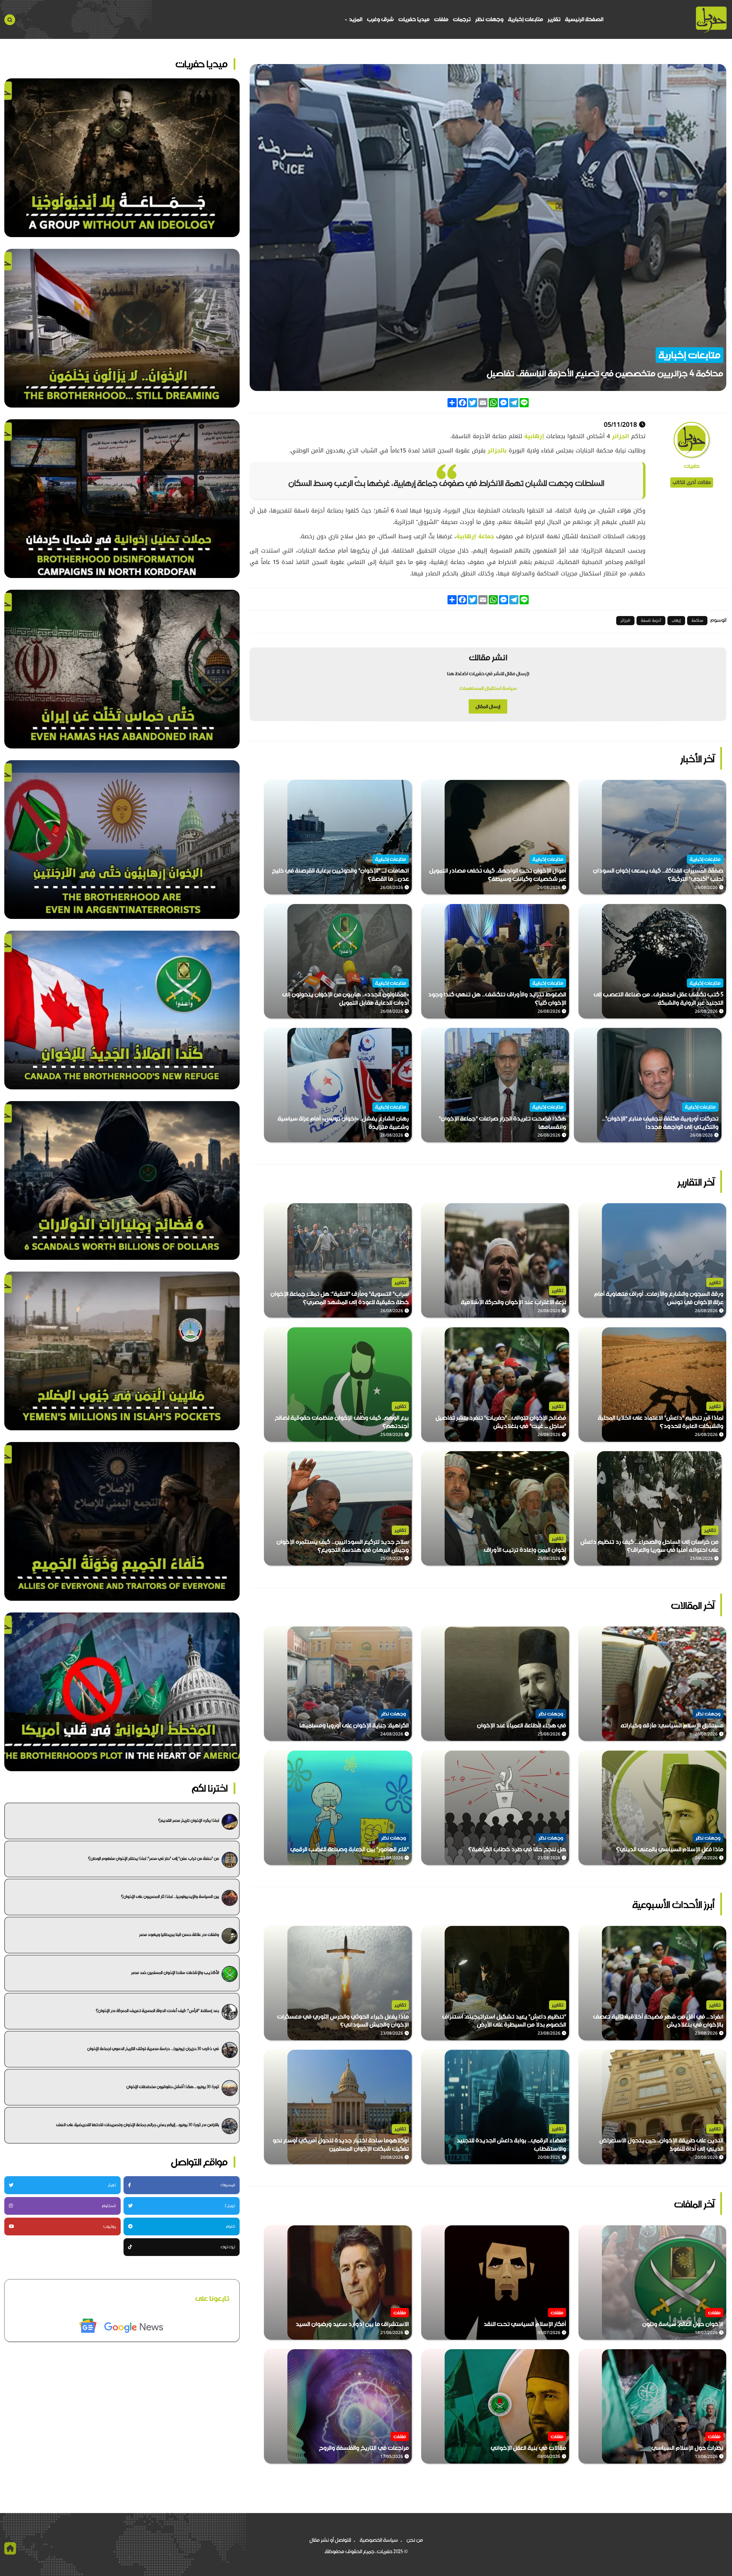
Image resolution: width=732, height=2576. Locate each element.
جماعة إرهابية (475, 536)
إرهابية (535, 436)
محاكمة (697, 620)
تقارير (554, 19)
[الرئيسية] (711, 20)
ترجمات (462, 19)
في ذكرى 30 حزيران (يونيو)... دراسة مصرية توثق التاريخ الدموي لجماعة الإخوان (153, 2049)
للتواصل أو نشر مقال (330, 2540)
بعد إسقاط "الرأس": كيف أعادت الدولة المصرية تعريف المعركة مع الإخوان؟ (157, 2011)
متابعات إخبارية (526, 19)
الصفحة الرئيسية (584, 19)
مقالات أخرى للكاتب (692, 482)
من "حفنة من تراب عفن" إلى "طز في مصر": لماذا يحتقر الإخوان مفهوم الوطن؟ (154, 1858)
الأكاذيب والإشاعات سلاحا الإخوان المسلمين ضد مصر (175, 1973)
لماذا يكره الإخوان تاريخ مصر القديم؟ (189, 1820)
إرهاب (676, 620)
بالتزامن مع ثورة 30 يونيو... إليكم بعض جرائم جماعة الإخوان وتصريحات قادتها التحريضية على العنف (138, 2125)
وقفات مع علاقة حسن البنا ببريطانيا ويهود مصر (179, 1935)
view (720, 784)
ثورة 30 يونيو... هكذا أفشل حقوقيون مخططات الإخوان (173, 2087)
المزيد (355, 19)
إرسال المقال (488, 706)
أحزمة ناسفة (651, 620)
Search (10, 20)
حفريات (692, 466)
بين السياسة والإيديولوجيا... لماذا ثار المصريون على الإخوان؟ (170, 1896)
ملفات (441, 19)
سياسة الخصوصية (379, 2540)
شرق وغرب (380, 19)
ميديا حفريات (414, 19)
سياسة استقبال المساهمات (488, 688)
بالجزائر (497, 450)
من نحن (415, 2540)
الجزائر (621, 436)
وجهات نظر (489, 19)
